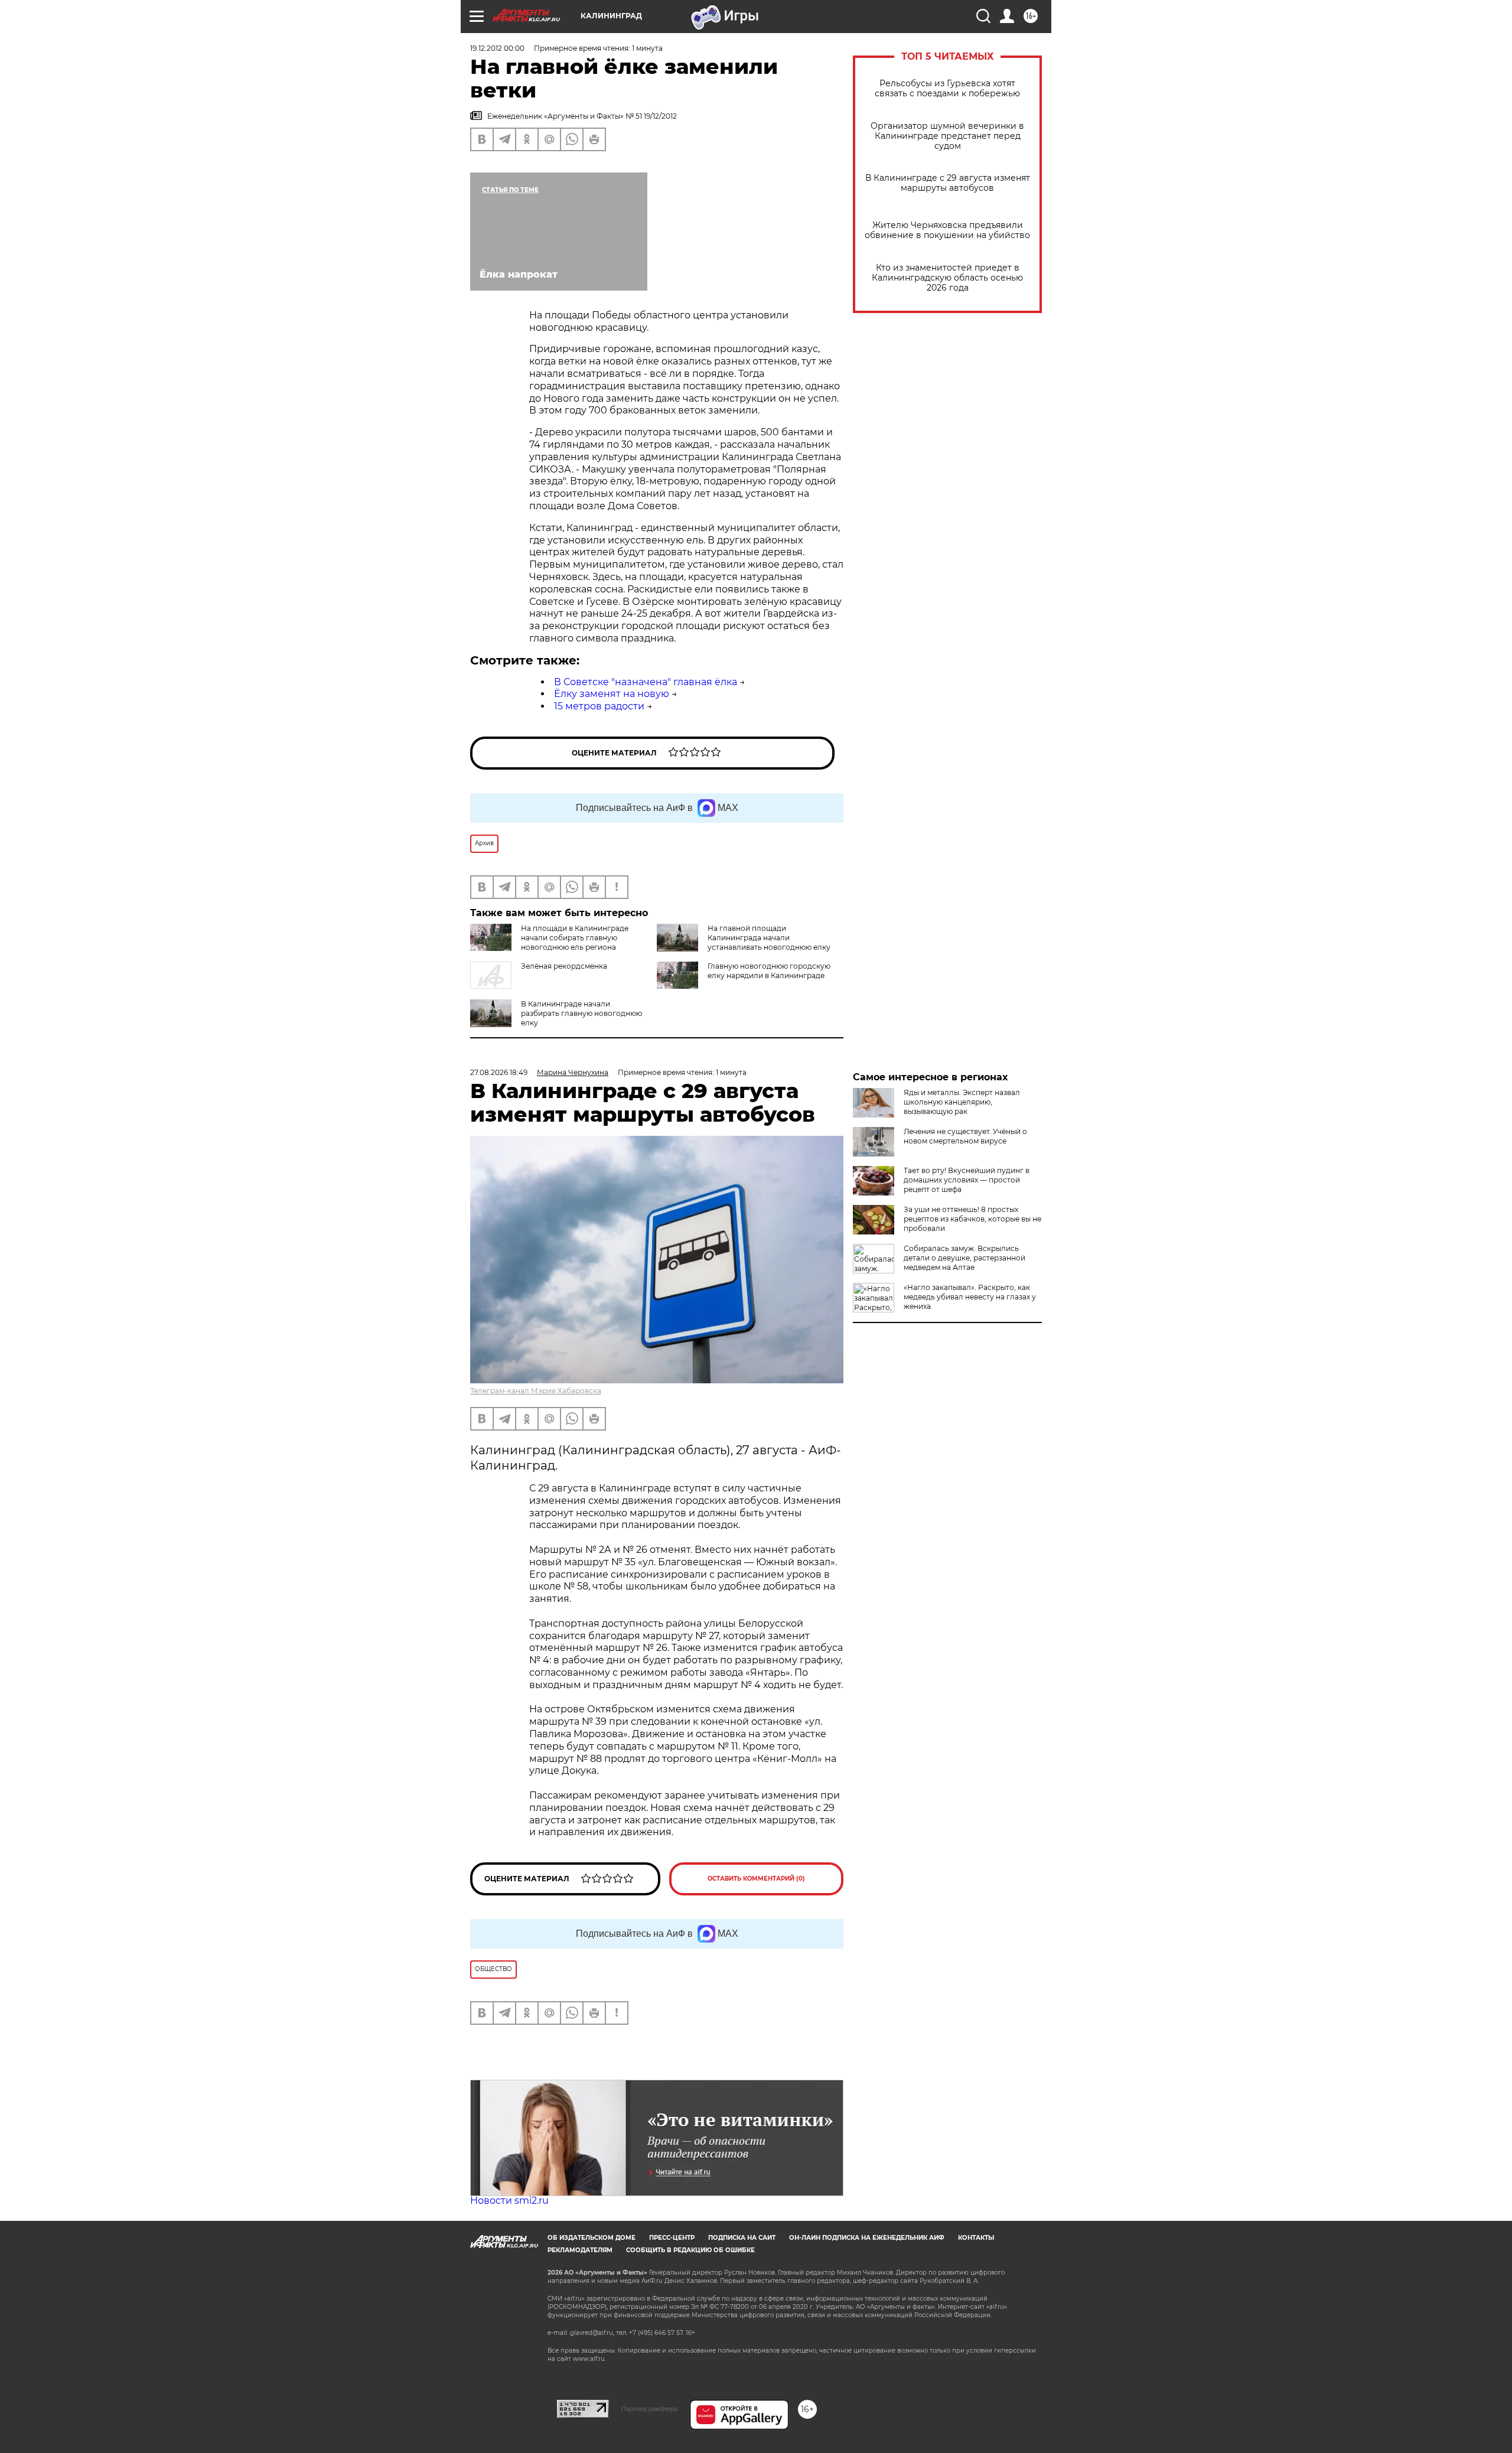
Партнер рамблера (649, 2409)
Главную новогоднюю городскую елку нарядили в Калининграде (769, 971)
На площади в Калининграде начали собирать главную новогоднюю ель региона (575, 938)
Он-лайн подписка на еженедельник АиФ (867, 2238)
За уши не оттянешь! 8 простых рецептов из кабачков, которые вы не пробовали (972, 1219)
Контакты (976, 2238)
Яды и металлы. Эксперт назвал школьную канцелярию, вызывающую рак (962, 1102)
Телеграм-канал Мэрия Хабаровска (536, 1391)
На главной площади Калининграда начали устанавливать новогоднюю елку (769, 938)
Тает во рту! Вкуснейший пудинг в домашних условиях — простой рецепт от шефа (967, 1180)
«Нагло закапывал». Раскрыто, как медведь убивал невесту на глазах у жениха (970, 1297)
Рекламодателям (580, 2250)
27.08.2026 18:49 (499, 1072)
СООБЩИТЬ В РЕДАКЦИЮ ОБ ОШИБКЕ (690, 2250)
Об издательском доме (592, 2238)
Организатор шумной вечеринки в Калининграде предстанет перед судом (947, 136)
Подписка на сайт (742, 2238)
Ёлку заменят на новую (612, 694)
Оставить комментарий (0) (756, 1879)
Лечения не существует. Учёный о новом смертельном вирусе (965, 1136)
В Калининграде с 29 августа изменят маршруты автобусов (948, 183)
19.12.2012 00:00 (497, 48)
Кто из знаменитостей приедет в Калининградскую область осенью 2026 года (947, 278)
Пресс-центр (672, 2238)
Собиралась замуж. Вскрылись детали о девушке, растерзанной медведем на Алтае (964, 1258)
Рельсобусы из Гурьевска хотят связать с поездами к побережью (947, 89)
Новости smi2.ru (509, 2200)
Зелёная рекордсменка (564, 966)
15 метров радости (599, 706)
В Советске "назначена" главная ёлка (646, 682)
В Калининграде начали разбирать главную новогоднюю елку (581, 1013)
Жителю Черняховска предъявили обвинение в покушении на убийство (947, 230)
